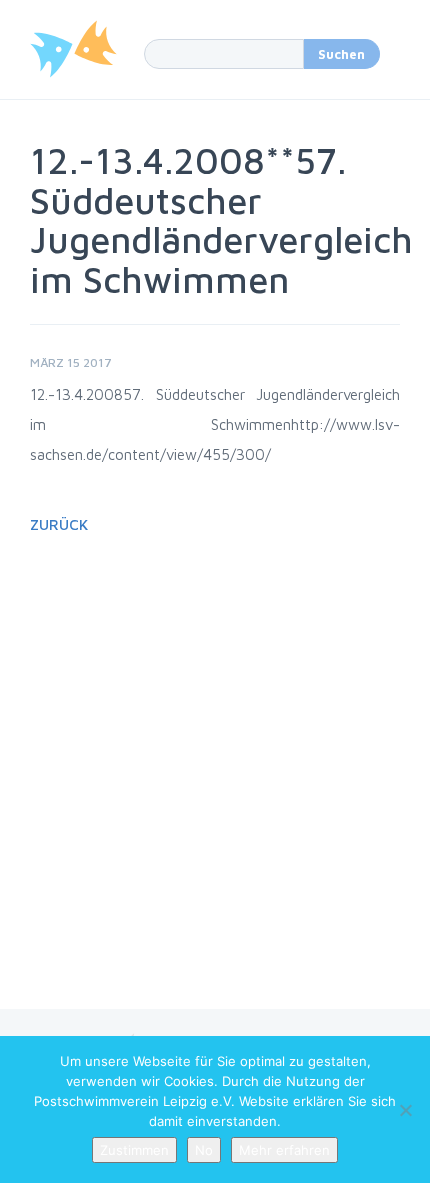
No (204, 1150)
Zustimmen (134, 1150)
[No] (405, 1110)
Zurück (59, 524)
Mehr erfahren (284, 1150)
